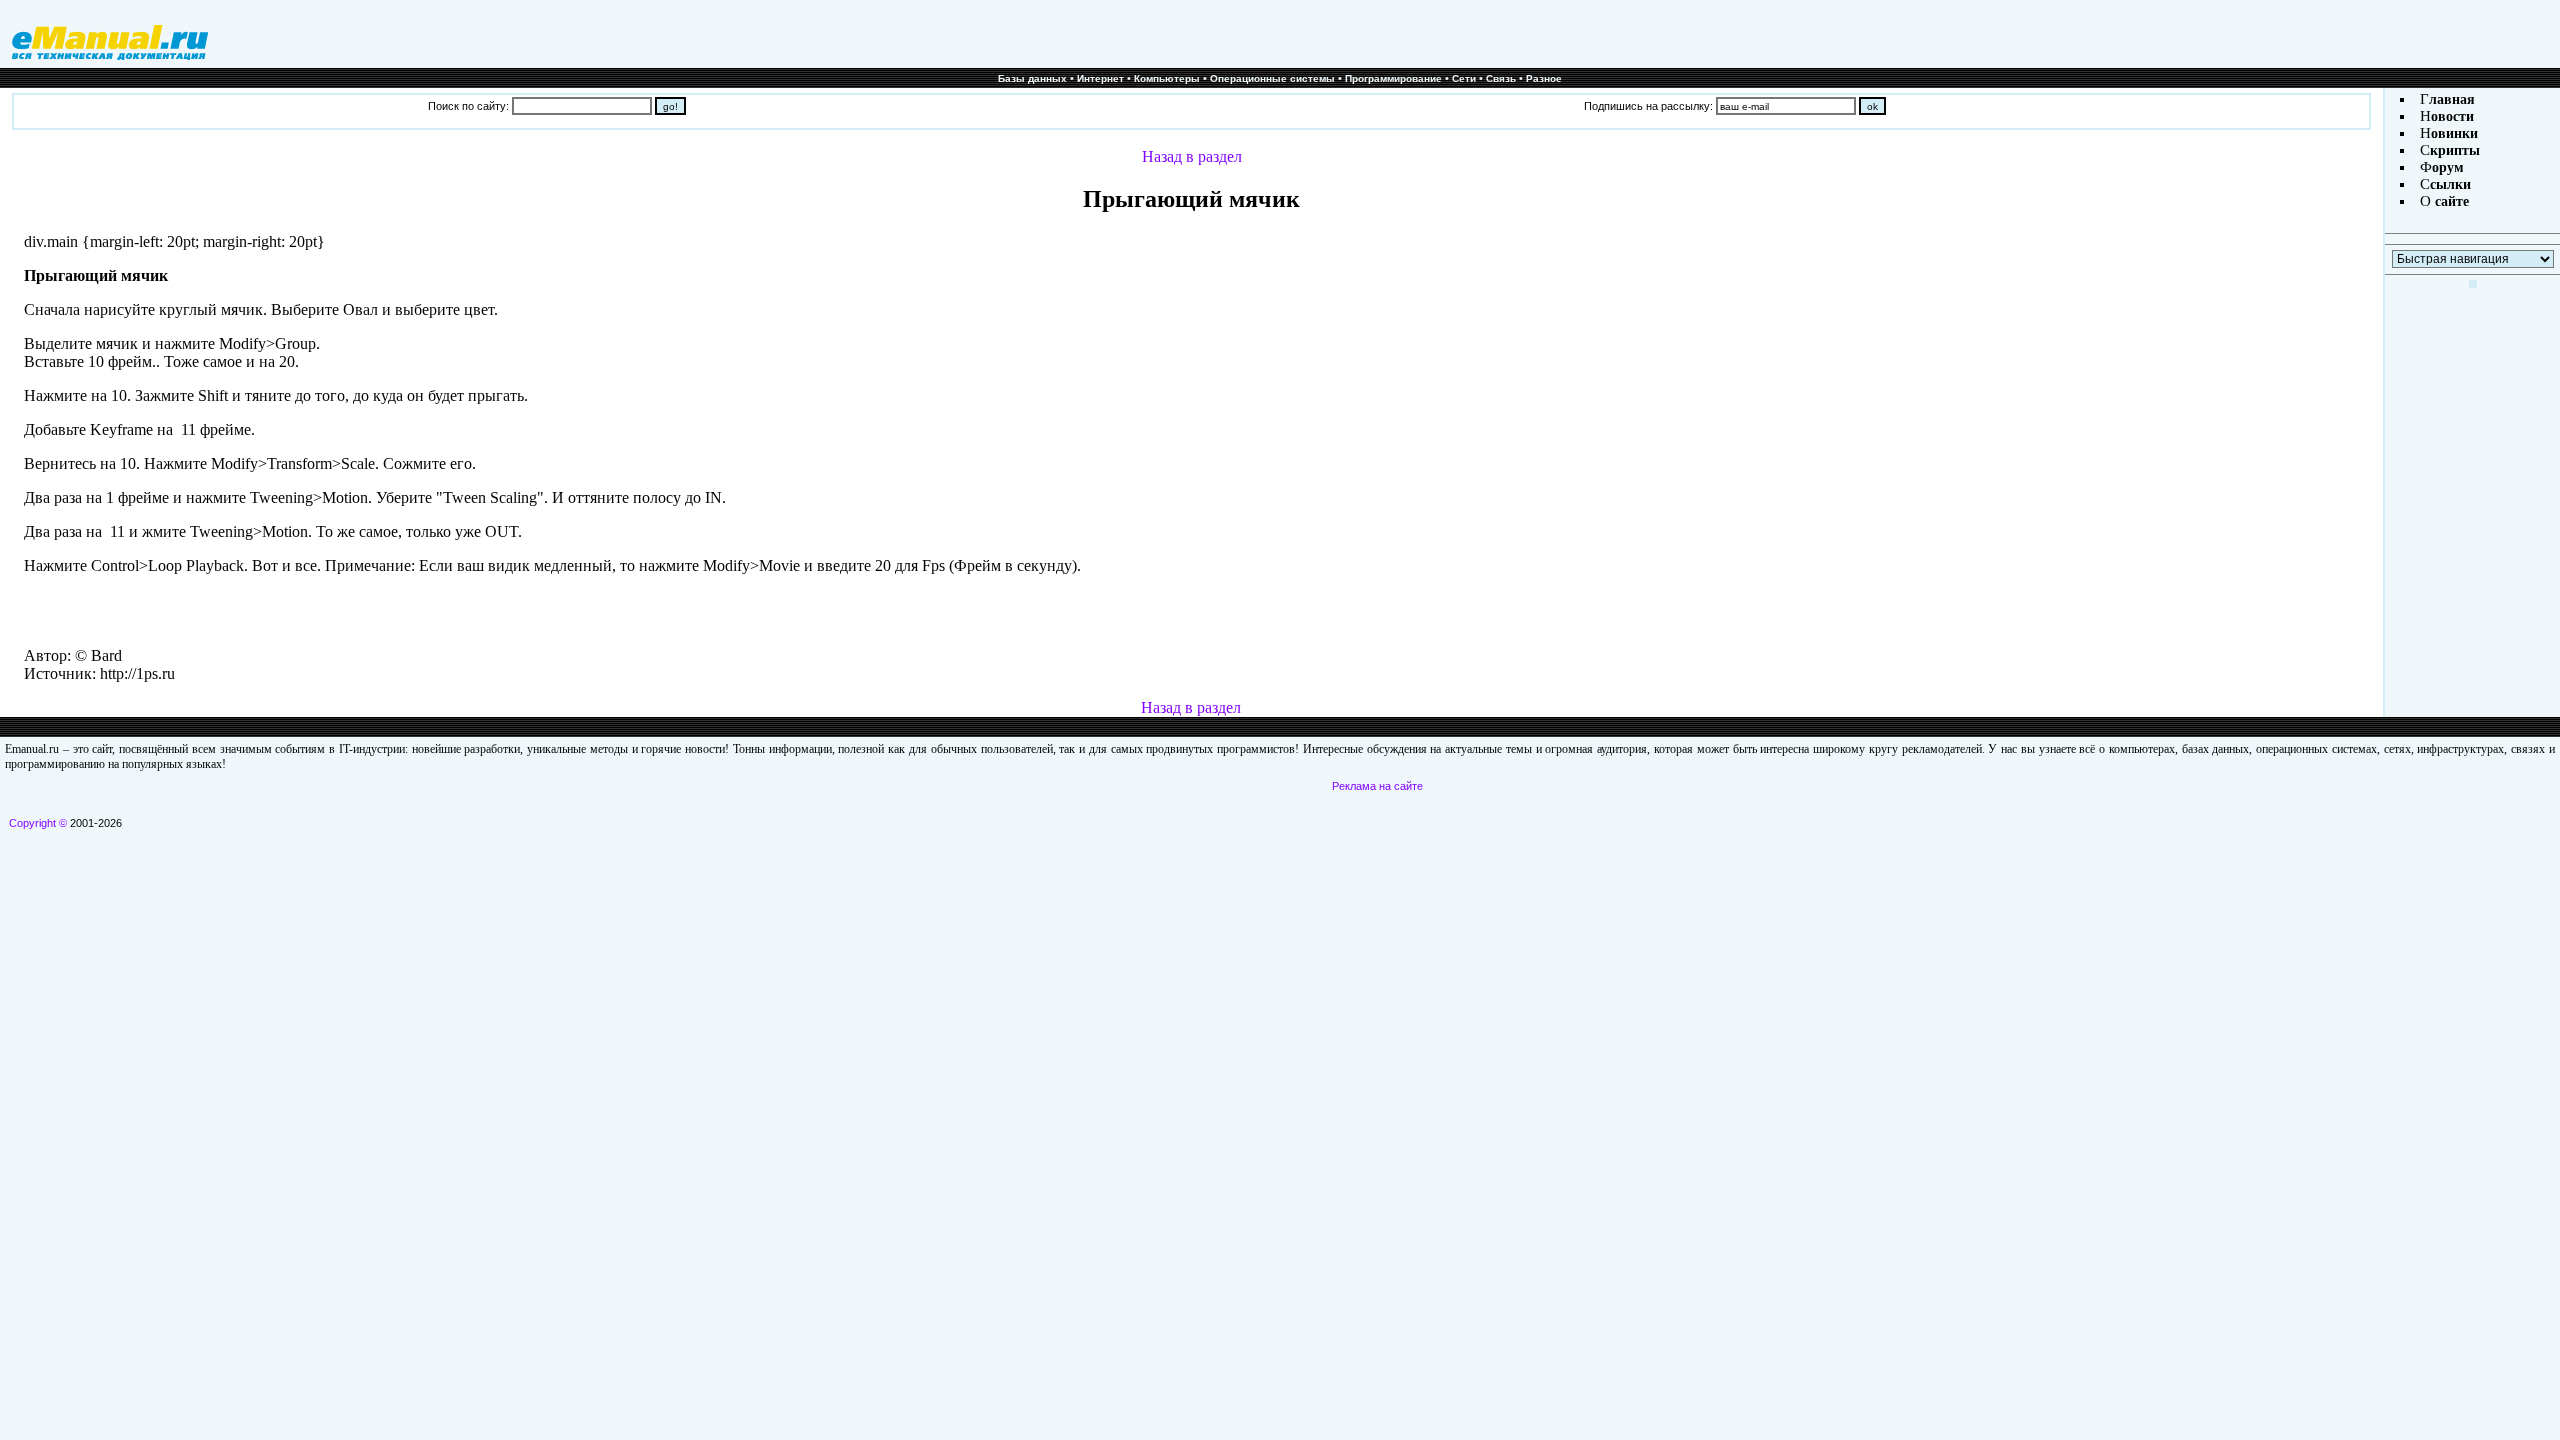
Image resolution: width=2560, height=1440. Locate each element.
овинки (2454, 133)
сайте (2450, 201)
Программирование (1393, 78)
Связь (1501, 78)
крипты (2455, 150)
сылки (2450, 184)
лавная (2452, 99)
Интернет (1100, 78)
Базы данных (1032, 78)
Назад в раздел (1192, 156)
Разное (1544, 78)
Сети (1464, 78)
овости (2452, 116)
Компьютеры (1167, 78)
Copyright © (38, 823)
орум (2448, 167)
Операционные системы (1272, 78)
